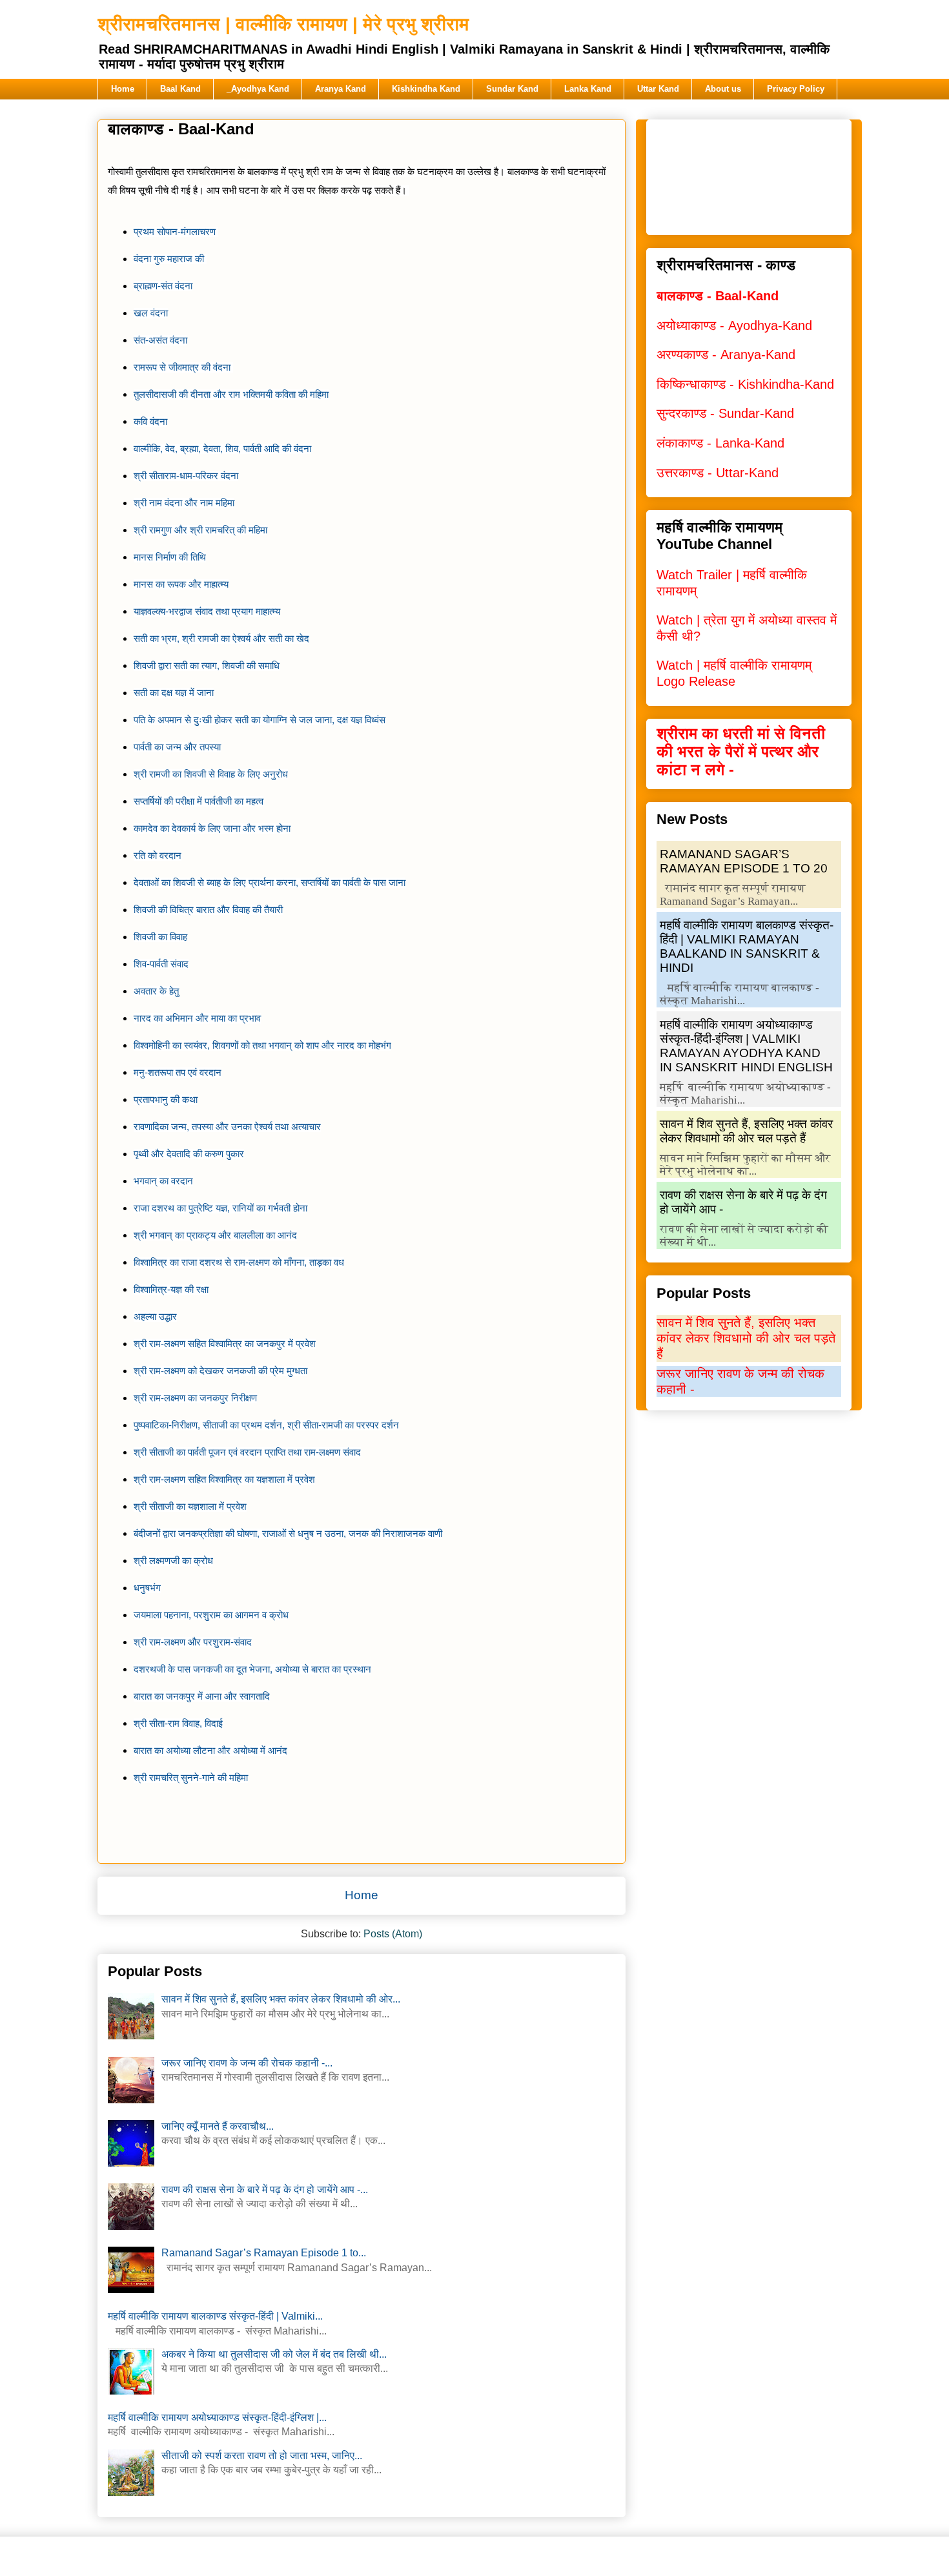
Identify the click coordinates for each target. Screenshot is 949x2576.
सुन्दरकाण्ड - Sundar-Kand (725, 413)
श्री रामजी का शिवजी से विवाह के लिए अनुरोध (211, 774)
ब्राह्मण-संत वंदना (163, 286)
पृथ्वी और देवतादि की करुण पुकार (189, 1154)
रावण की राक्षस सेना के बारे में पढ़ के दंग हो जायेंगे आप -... (265, 2190)
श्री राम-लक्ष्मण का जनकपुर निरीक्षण (195, 1398)
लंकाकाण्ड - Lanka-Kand (720, 443)
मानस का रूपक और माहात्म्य (181, 584)
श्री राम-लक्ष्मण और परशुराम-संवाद (193, 1642)
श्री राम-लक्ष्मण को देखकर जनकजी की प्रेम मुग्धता (220, 1371)
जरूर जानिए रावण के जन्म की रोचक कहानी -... (247, 2063)
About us (723, 89)
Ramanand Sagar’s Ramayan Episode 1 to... (264, 2253)
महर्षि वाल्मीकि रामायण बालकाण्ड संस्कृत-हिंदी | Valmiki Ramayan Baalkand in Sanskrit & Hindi (747, 946)
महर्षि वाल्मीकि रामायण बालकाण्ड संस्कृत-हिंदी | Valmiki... (215, 2316)
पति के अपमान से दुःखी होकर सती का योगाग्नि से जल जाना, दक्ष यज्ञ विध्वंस (260, 720)
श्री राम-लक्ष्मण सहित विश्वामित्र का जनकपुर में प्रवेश (225, 1344)
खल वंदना (151, 313)
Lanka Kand (588, 89)
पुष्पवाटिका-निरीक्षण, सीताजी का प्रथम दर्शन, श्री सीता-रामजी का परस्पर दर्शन (266, 1425)
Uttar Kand (658, 89)
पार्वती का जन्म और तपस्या (177, 747)
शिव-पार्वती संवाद (161, 964)
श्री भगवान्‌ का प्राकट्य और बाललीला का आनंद (215, 1235)
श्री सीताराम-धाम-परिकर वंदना (186, 476)
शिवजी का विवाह (160, 937)
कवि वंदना (150, 422)
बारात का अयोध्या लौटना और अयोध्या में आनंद (210, 1751)
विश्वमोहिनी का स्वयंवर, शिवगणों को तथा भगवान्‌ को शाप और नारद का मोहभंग (262, 1046)
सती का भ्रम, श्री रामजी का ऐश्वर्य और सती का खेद (221, 639)
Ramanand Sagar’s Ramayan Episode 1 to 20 (744, 861)
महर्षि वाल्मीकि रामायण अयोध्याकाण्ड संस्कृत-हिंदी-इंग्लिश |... (217, 2417)
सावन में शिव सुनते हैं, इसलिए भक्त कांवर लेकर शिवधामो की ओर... (281, 1999)
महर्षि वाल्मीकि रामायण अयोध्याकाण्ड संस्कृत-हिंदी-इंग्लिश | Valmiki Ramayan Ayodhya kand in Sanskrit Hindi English (746, 1046)
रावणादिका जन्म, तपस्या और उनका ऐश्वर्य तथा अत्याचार (227, 1127)
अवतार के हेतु (156, 991)
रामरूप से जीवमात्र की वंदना (183, 367)
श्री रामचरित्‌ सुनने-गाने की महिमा (191, 1778)
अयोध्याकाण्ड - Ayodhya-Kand (734, 325)
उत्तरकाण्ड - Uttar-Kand (718, 473)
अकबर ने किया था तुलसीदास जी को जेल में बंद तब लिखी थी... (274, 2354)
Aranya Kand (341, 89)
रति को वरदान (158, 856)
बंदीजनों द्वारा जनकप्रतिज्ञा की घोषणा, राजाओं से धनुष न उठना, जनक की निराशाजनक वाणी (288, 1534)
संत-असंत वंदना (160, 340)
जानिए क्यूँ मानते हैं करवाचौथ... (218, 2126)
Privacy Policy (796, 89)
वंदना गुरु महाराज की (169, 259)
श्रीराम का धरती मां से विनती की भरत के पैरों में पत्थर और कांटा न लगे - (741, 751)
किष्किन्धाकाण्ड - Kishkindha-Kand (745, 384)
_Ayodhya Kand (258, 89)
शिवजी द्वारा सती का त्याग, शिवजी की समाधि (207, 666)
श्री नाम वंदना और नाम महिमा (184, 503)
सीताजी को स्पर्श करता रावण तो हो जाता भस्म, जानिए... (262, 2456)
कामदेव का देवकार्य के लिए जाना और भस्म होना (212, 829)
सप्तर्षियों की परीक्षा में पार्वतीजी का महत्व (199, 801)
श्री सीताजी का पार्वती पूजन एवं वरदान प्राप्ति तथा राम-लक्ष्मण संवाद (247, 1452)
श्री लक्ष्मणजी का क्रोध (173, 1561)
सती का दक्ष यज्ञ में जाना (174, 693)
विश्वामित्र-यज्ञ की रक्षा (171, 1290)
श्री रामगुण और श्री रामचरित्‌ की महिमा (200, 530)
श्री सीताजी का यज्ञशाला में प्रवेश (190, 1507)
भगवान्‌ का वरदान (163, 1181)
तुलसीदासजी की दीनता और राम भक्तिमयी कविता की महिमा (231, 395)
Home (123, 89)
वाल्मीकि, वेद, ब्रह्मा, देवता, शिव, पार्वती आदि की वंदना (222, 449)
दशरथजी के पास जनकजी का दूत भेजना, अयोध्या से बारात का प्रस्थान (252, 1669)
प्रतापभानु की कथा (166, 1100)
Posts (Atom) (393, 1934)
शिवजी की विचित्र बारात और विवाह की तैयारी (208, 910)
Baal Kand (180, 89)
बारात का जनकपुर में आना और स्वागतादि (202, 1696)
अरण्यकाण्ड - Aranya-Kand (726, 355)
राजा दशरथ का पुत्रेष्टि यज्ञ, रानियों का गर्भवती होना (220, 1208)
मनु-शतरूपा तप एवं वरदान (178, 1073)
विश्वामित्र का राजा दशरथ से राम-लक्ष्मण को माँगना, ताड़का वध (239, 1262)
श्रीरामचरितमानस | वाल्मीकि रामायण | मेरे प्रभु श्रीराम (283, 24)
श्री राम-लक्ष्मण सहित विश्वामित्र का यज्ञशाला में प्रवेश (224, 1479)
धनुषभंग (147, 1588)
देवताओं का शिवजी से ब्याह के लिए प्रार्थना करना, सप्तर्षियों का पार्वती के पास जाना (270, 883)
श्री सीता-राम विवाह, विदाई (178, 1724)
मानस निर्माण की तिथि (170, 557)
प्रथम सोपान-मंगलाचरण (176, 232)
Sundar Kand (512, 89)
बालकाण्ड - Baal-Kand (718, 296)
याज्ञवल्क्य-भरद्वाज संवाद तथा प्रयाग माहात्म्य (207, 612)
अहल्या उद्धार (155, 1317)
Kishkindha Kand (426, 89)
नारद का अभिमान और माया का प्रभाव (197, 1018)
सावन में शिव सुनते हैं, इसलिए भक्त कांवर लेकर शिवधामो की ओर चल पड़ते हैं (746, 1131)
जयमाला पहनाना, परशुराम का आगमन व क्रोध (211, 1615)
